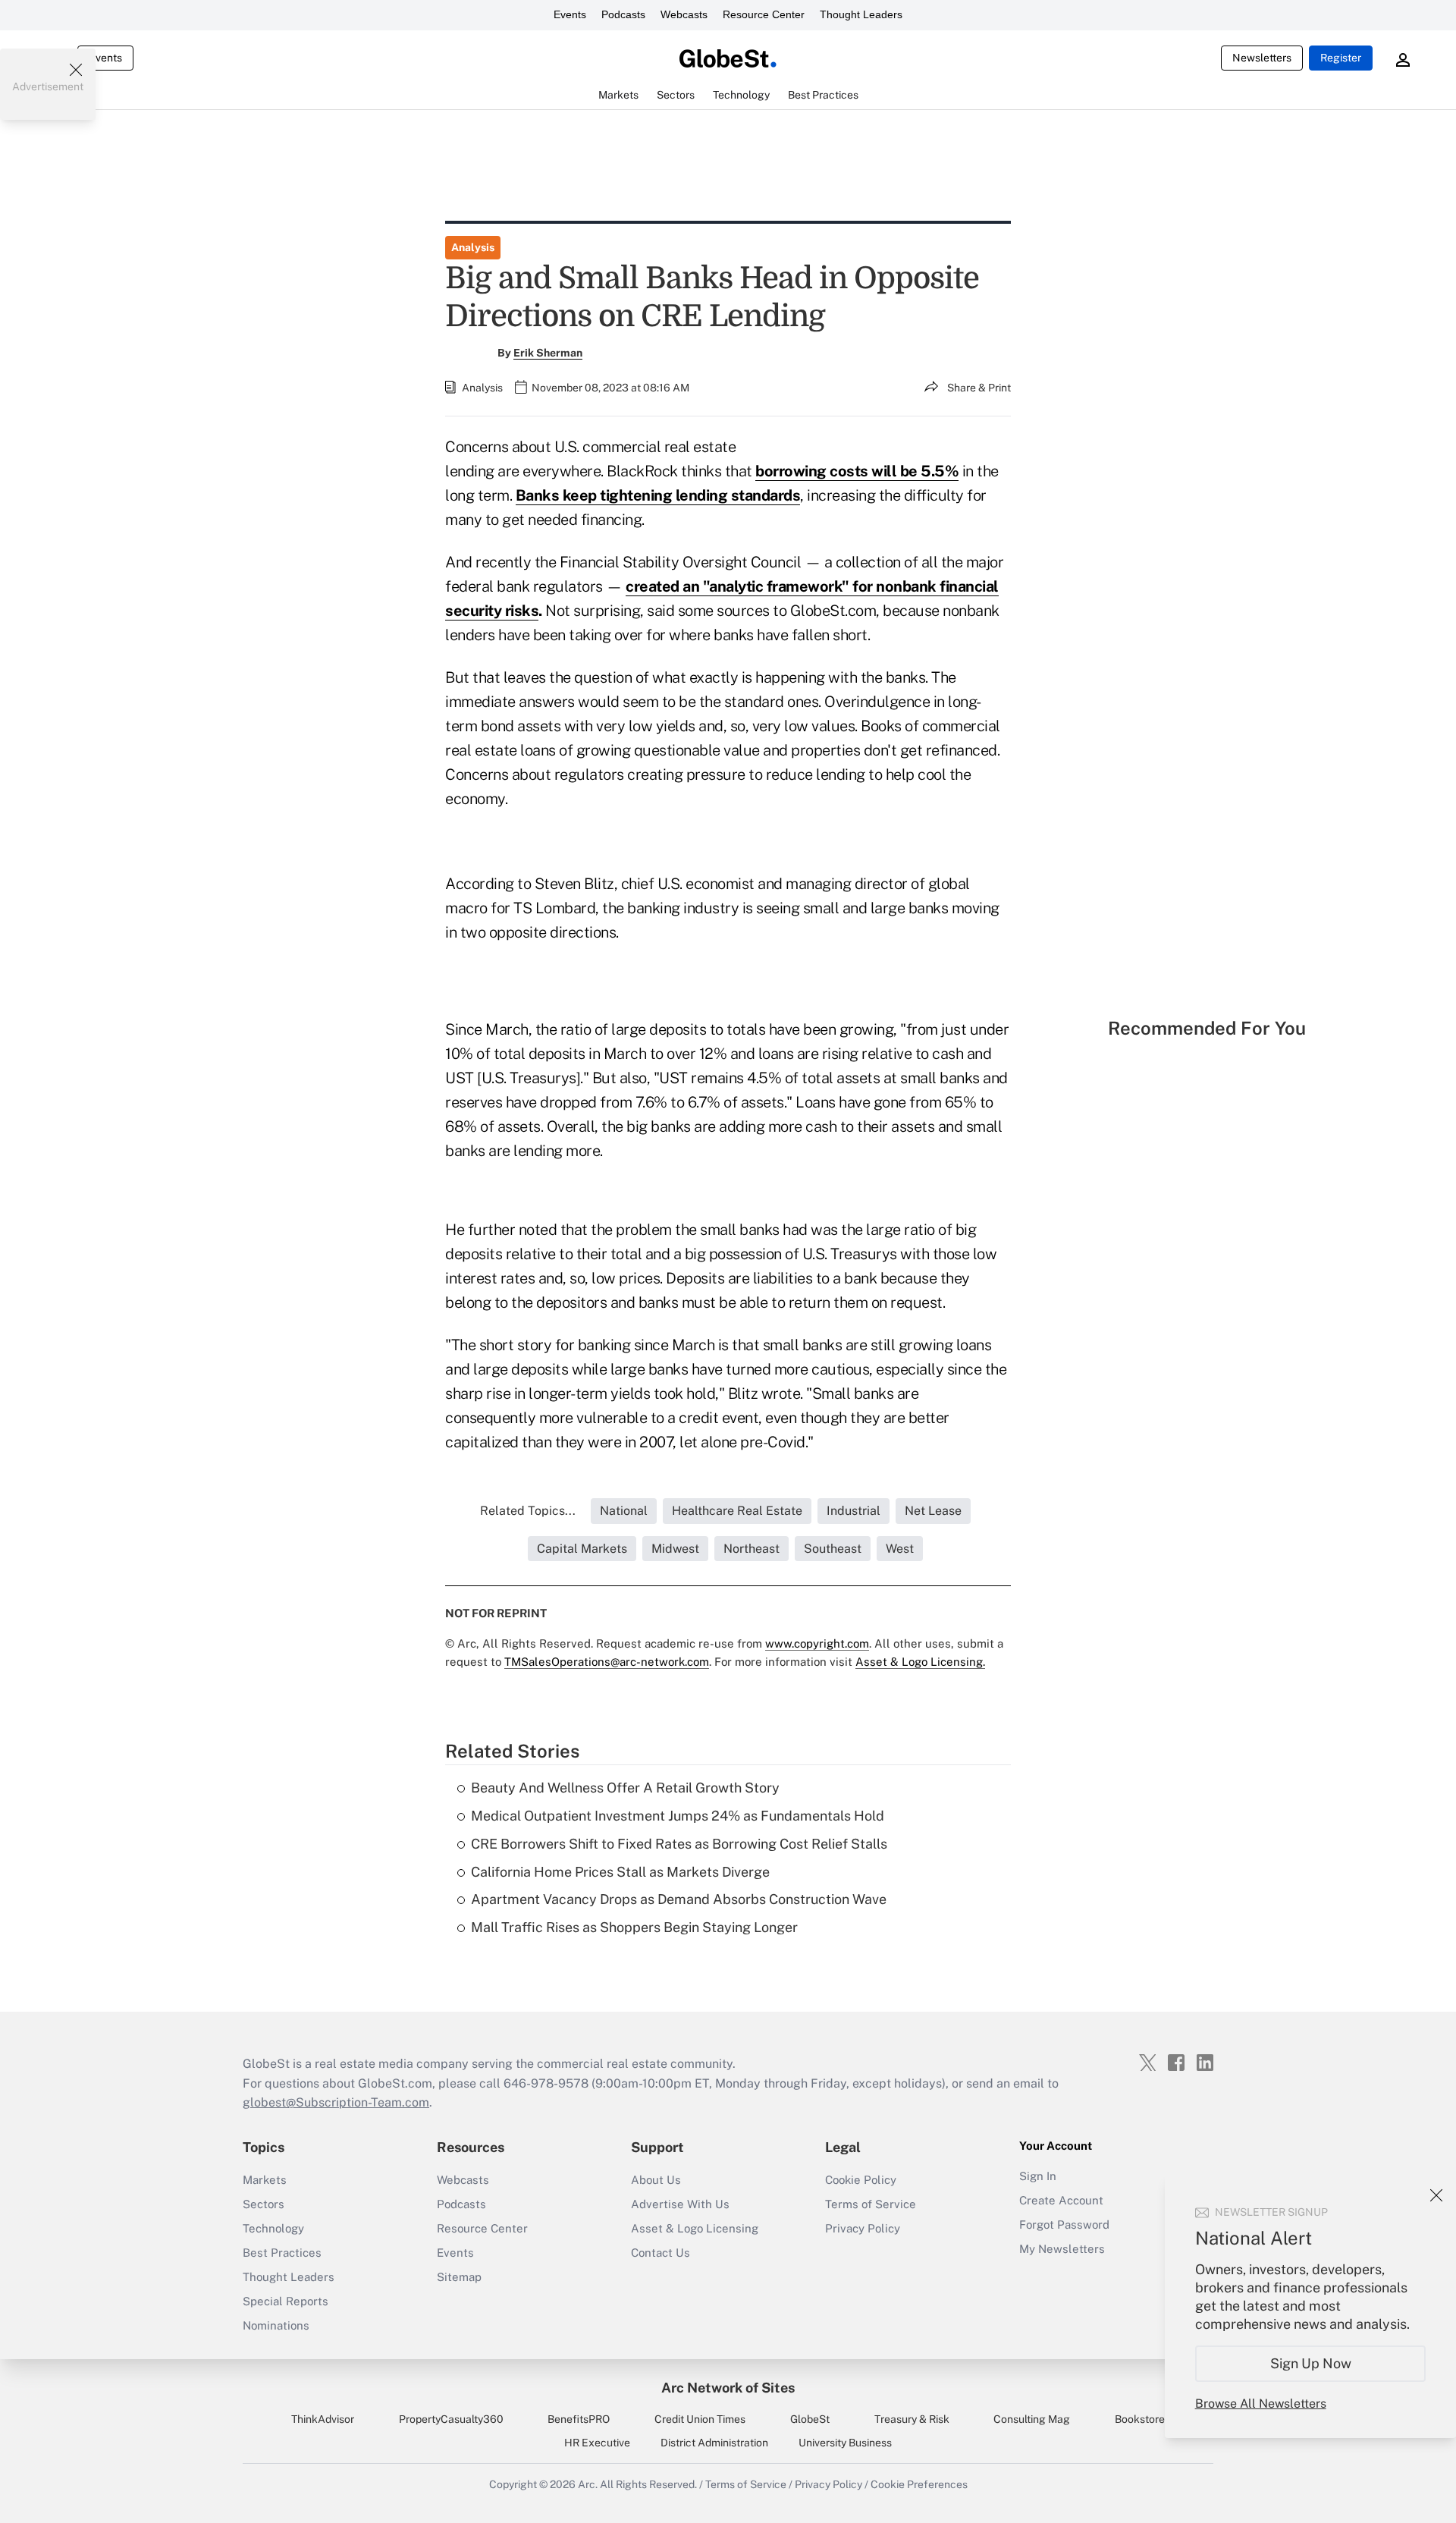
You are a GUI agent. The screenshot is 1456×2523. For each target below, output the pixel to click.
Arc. (588, 2484)
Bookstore (1140, 2419)
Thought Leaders (861, 14)
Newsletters (1262, 58)
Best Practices (282, 2253)
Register (1341, 58)
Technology (273, 2228)
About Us (656, 2180)
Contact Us (661, 2253)
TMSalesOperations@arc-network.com (607, 1662)
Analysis (473, 247)
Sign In (1038, 2176)
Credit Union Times (700, 2419)
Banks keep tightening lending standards (658, 495)
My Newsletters (1062, 2249)
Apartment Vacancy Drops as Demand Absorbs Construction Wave (679, 1899)
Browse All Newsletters (1261, 2404)
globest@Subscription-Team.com (336, 2102)
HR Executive (597, 2443)
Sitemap (459, 2277)
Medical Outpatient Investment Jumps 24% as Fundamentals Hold (678, 1816)
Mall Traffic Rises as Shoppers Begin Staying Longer (634, 1927)
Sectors (264, 2204)
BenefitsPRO (579, 2419)
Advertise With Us (680, 2204)
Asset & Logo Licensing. (920, 1662)
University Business (845, 2443)
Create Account (1061, 2200)
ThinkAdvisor (323, 2419)
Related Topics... (528, 1511)
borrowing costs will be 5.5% (857, 471)
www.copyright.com (817, 1643)
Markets (265, 2180)
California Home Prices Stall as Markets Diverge (620, 1872)
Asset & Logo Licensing (695, 2228)
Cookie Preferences (919, 2484)
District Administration (714, 2443)
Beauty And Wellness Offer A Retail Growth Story (625, 1788)
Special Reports (286, 2301)
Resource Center (764, 14)
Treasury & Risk (912, 2419)
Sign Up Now (1311, 2363)
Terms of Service (871, 2204)
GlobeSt (810, 2419)
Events (570, 14)
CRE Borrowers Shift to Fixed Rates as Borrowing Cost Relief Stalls (679, 1844)
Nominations (276, 2325)
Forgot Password (1064, 2225)
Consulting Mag (1032, 2419)
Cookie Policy (861, 2180)
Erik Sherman (548, 353)
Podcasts (623, 14)
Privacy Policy (863, 2228)
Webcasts (684, 14)
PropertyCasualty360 (451, 2419)
